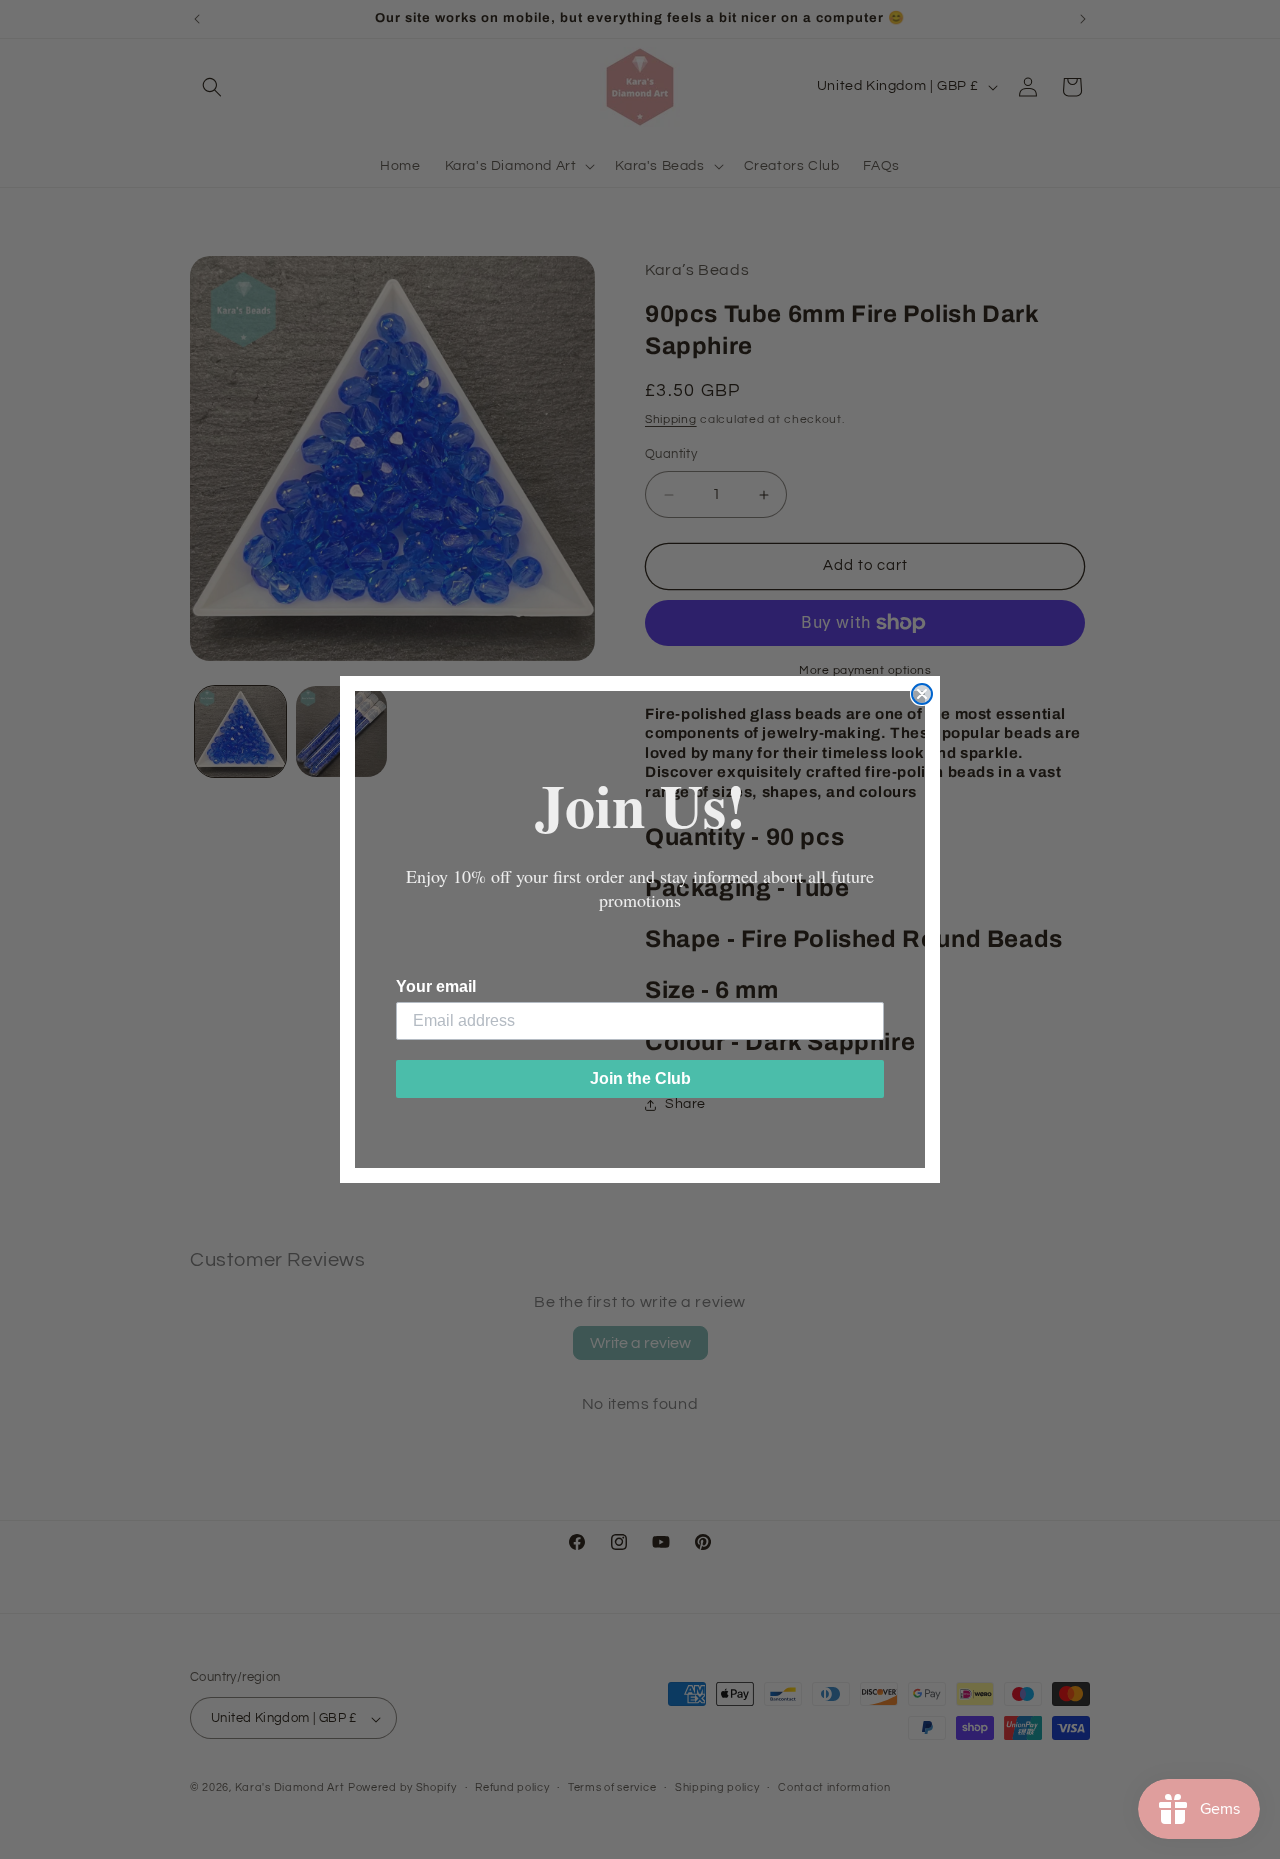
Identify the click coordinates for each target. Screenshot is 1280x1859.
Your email (436, 986)
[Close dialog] (922, 694)
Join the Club (640, 1078)
